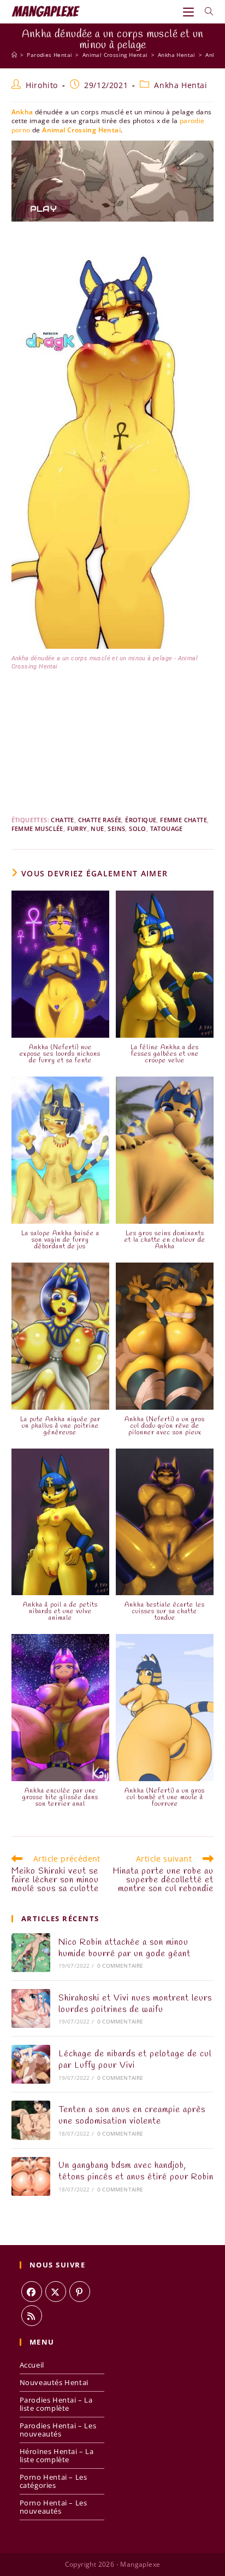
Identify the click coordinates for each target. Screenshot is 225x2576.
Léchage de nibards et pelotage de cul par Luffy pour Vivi (135, 2060)
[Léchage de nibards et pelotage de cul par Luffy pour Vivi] (31, 2064)
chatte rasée (100, 820)
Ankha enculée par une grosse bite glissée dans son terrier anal (60, 1798)
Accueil (32, 2365)
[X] (56, 2292)
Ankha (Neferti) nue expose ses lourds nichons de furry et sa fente (60, 1054)
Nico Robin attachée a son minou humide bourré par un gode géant (125, 1948)
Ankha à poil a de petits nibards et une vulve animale (60, 1612)
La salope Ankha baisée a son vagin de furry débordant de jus (60, 1240)
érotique (141, 820)
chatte (62, 820)
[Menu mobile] (190, 11)
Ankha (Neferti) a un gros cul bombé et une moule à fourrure (165, 1798)
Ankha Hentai (180, 85)
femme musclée (37, 828)
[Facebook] (32, 2292)
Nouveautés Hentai (54, 2382)
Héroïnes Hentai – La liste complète (57, 2455)
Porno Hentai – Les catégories (54, 2481)
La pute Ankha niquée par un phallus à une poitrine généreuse (60, 1426)
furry (77, 828)
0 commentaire (120, 1966)
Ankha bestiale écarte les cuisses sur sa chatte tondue (165, 1612)
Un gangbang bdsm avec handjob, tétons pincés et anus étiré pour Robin (136, 2171)
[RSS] (32, 2316)
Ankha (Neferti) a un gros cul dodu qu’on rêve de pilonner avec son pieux (165, 1426)
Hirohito (42, 85)
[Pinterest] (80, 2292)
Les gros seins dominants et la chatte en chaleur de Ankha (165, 1240)
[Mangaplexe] (14, 55)
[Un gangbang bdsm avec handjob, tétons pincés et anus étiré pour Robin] (31, 2176)
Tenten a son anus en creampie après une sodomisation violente (132, 2115)
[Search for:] (205, 11)
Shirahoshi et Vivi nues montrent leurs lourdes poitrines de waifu (135, 2004)
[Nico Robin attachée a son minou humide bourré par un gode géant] (31, 1953)
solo (138, 828)
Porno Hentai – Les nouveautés (54, 2507)
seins (116, 828)
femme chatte (183, 820)
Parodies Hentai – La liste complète (56, 2404)
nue (97, 828)
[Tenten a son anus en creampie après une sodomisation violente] (31, 2120)
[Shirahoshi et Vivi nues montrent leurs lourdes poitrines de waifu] (31, 2008)
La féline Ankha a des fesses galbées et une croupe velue (165, 1054)
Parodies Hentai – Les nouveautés (58, 2430)
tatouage (167, 828)
